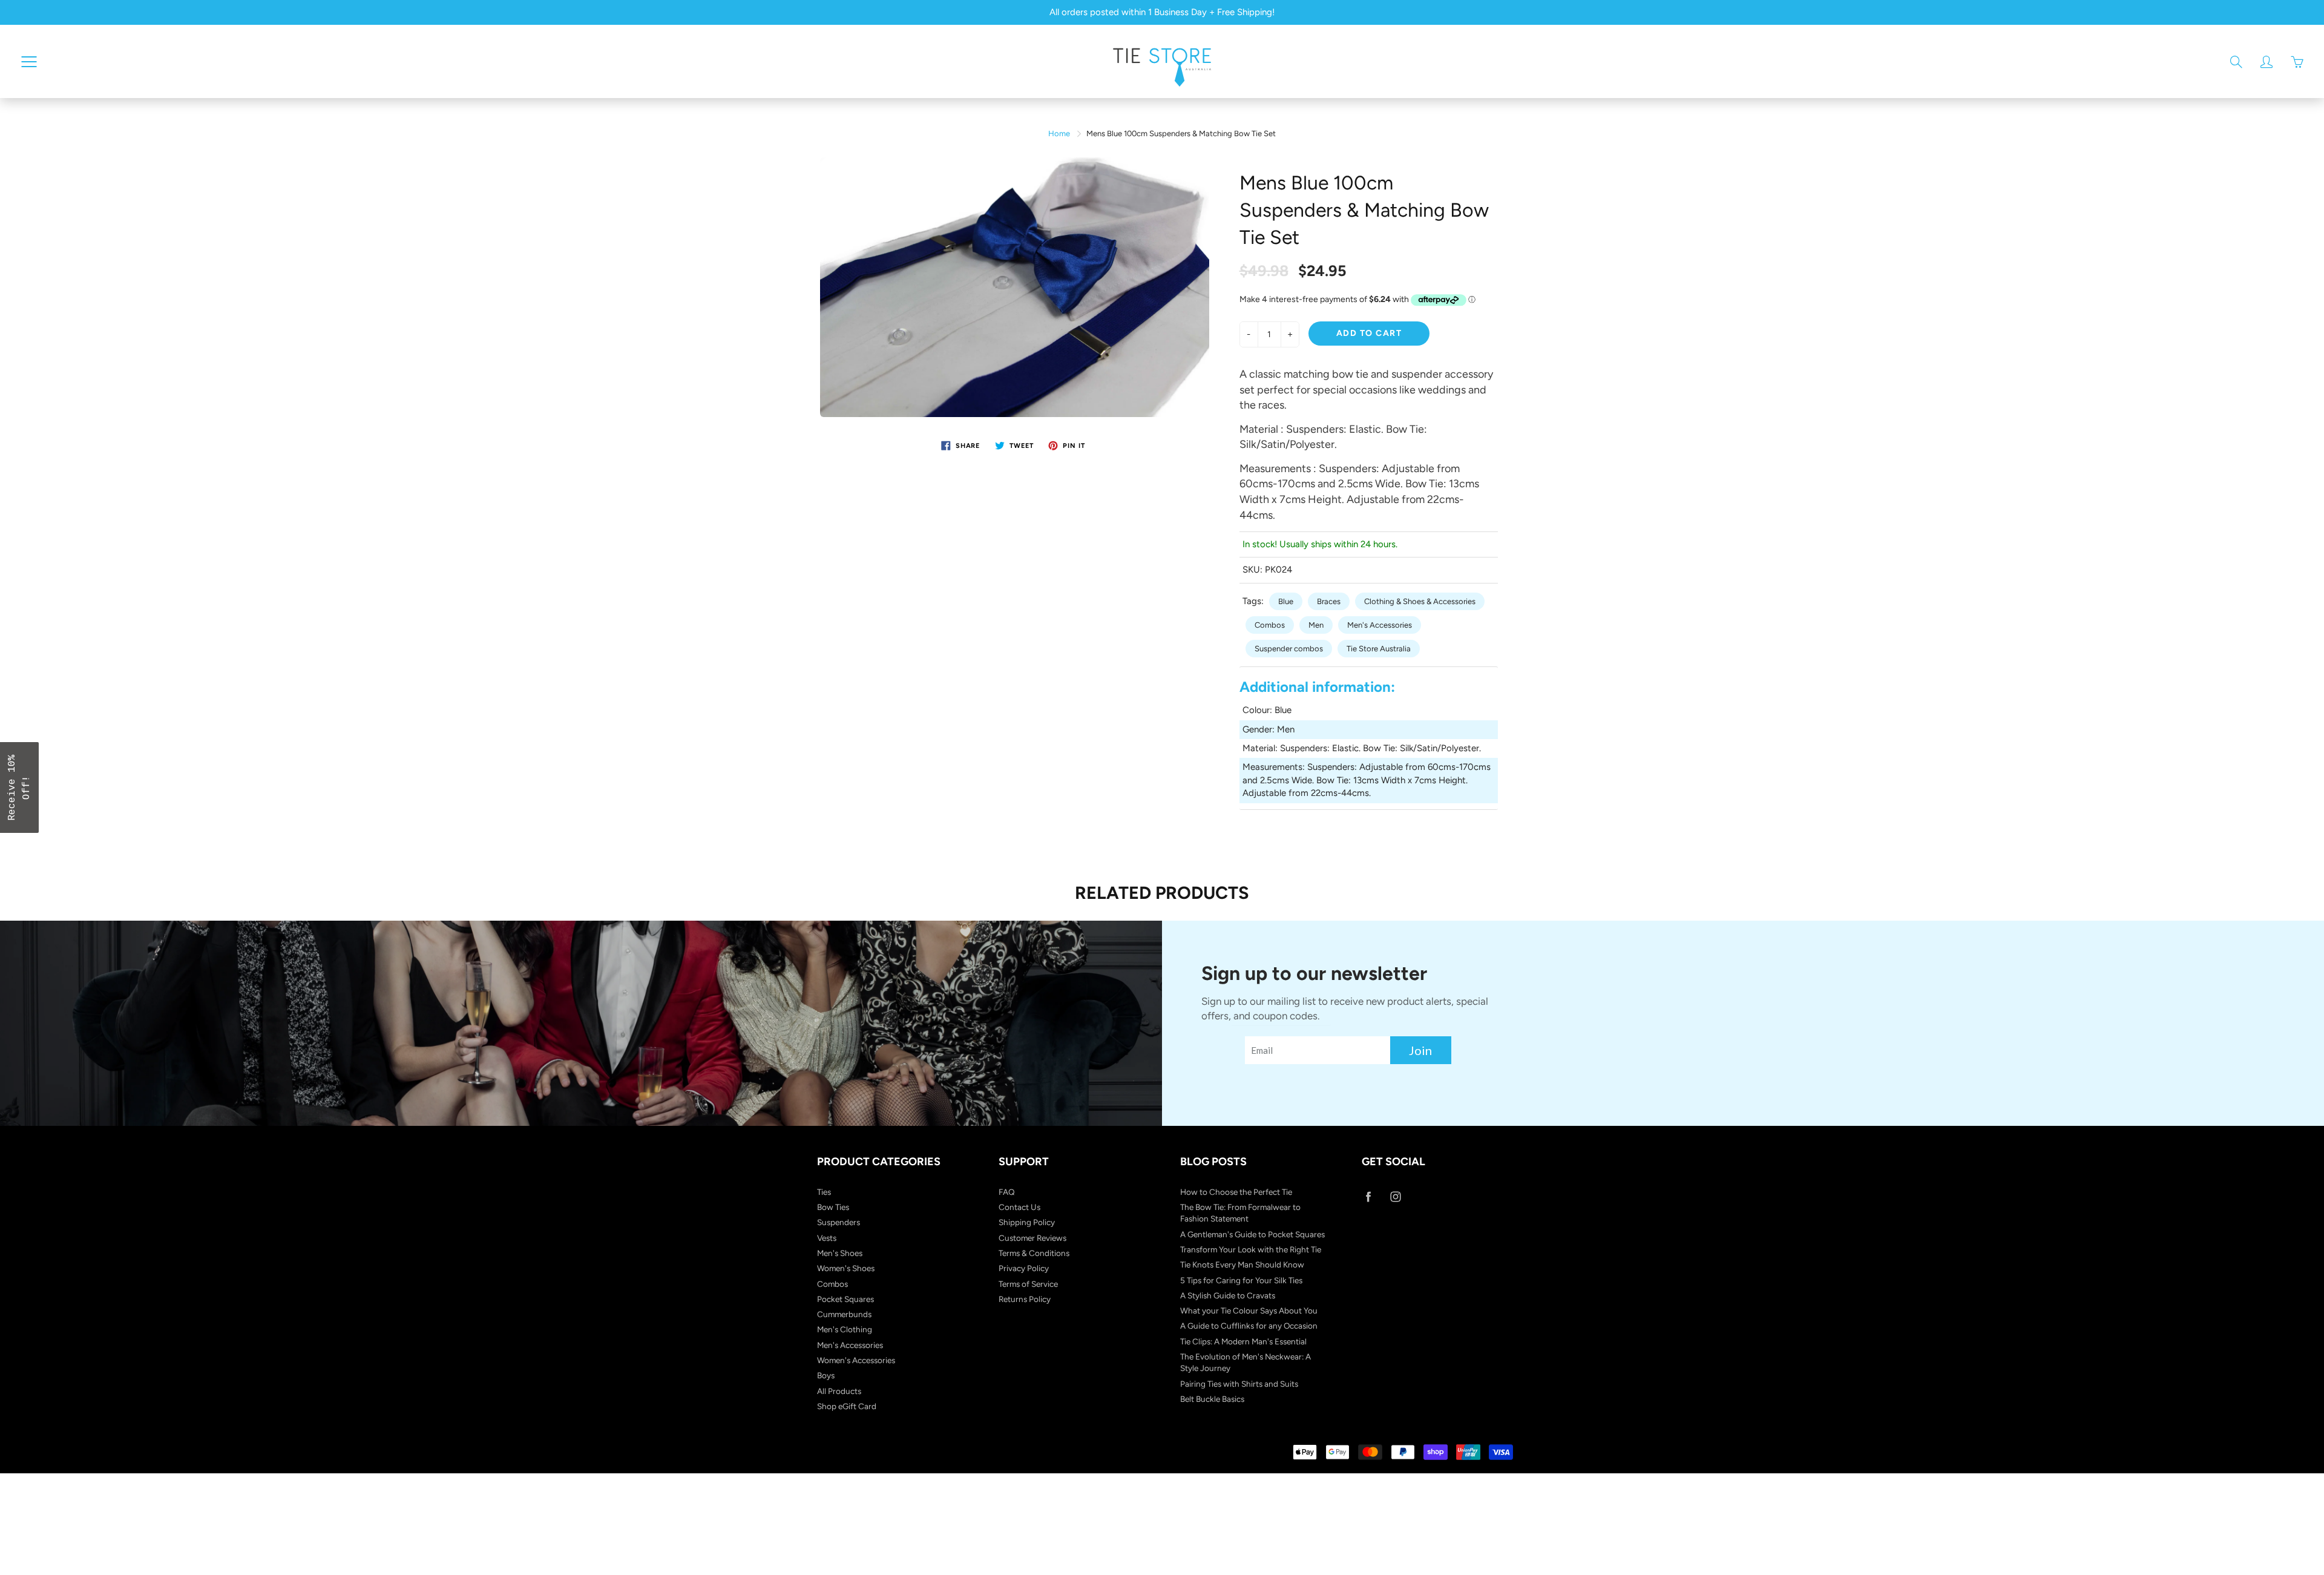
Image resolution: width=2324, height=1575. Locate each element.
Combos (1270, 625)
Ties (824, 1192)
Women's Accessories (856, 1360)
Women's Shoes (846, 1268)
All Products (839, 1391)
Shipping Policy (1027, 1222)
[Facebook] (1368, 1197)
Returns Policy (1025, 1299)
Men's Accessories (1380, 625)
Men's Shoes (840, 1253)
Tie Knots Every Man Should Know (1242, 1264)
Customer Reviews (1032, 1238)
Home (1059, 133)
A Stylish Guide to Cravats (1228, 1295)
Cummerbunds (844, 1314)
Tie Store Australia (1379, 649)
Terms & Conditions (1034, 1253)
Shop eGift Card (847, 1406)
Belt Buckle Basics (1212, 1399)
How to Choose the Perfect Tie (1236, 1192)
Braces (1329, 601)
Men (1316, 625)
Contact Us (1019, 1207)
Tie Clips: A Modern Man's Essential (1243, 1341)
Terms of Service (1028, 1284)
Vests (827, 1238)
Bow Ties (833, 1207)
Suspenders (839, 1222)
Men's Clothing (845, 1329)
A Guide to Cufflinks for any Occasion (1249, 1326)
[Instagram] (1395, 1197)
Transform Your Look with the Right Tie (1251, 1249)
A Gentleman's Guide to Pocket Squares (1252, 1234)
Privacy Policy (1024, 1268)
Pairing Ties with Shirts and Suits (1239, 1384)
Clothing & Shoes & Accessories (1420, 601)
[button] (19, 787)
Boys (826, 1375)
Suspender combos (1289, 649)
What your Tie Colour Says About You (1249, 1310)
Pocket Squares (845, 1299)
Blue (1286, 601)
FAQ (1007, 1192)
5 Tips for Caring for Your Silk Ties (1241, 1280)
